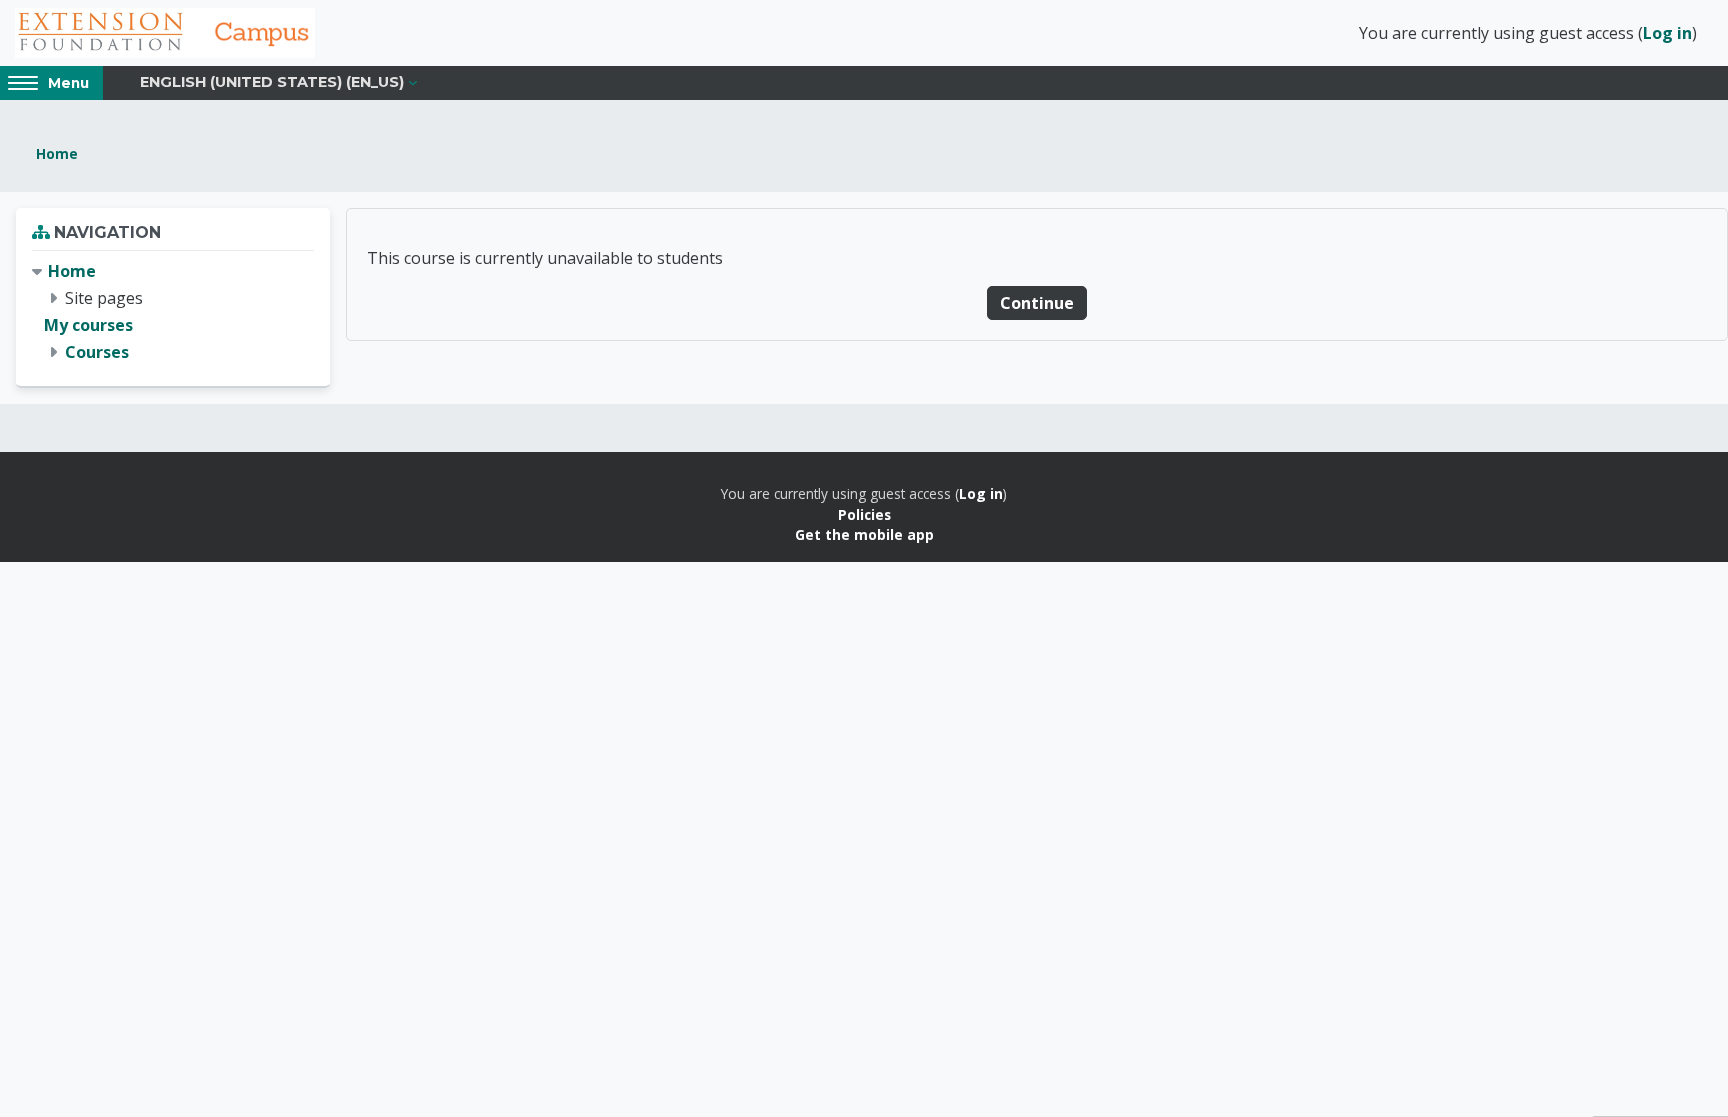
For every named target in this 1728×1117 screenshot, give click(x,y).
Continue (1037, 303)
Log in (1667, 33)
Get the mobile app (864, 534)
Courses (97, 352)
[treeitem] (173, 312)
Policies (864, 514)
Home (57, 153)
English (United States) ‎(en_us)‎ (272, 82)
